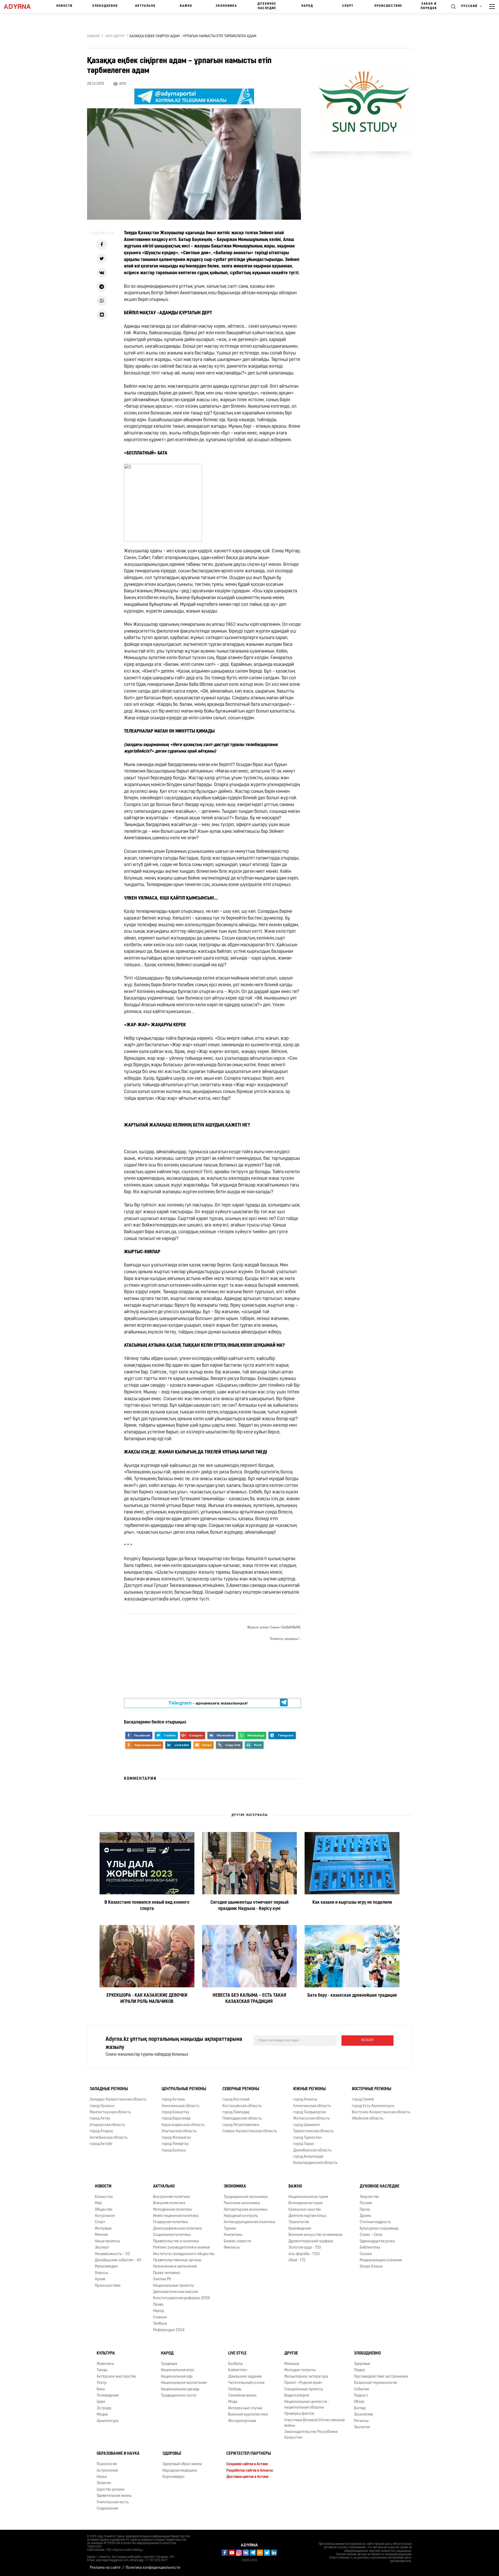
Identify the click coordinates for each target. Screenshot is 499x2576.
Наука (102, 2477)
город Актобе (101, 2144)
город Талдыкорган (310, 2112)
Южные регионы (309, 2089)
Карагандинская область (183, 2125)
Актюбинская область (109, 2138)
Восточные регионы (372, 2089)
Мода (233, 2402)
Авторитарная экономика (246, 2210)
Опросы (101, 2273)
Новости (64, 6)
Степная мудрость (375, 2222)
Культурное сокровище (379, 2229)
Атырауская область (107, 2125)
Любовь (235, 2389)
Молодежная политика (172, 2210)
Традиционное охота (179, 2396)
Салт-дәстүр (115, 36)
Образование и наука (118, 2454)
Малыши (292, 2364)
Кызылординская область (315, 2163)
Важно (186, 6)
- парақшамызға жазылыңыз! (208, 1703)
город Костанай (236, 2100)
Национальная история (308, 2197)
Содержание (107, 2509)
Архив (100, 2279)
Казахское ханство (305, 2210)
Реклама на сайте (105, 2568)
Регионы (361, 2421)
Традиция (169, 2364)
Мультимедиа (106, 2267)
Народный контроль (241, 2216)
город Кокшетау (175, 2112)
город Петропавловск (241, 2125)
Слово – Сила (371, 2235)
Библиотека (370, 2248)
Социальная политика (172, 2235)
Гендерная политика (170, 2222)
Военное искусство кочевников (315, 2235)
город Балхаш (174, 2151)
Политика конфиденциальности (153, 2568)
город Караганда (176, 2119)
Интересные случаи (245, 2408)
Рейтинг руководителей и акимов (181, 2248)
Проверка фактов (299, 2414)
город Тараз (303, 2144)
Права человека (167, 2273)
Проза (365, 2210)
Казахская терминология (375, 2383)
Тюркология (299, 2222)
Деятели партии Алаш (307, 2216)
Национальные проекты (173, 2286)
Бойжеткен (238, 2370)
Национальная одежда (180, 2389)
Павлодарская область (242, 2119)
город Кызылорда (308, 2157)
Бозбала (235, 2364)
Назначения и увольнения (175, 2267)
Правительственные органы (177, 2260)
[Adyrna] (20, 6)
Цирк (101, 2402)
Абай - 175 (297, 2260)
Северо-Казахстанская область (250, 2131)
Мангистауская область (110, 2112)
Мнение (101, 2235)
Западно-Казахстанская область (118, 2100)
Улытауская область (179, 2131)
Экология (362, 2427)
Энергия (104, 2483)
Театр (102, 2383)
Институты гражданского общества (184, 2254)
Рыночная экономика (242, 2203)
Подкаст (361, 2396)
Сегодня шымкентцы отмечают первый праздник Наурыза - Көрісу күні (249, 1906)
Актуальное (105, 2216)
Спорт (348, 6)
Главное (160, 2317)
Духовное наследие (267, 6)
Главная (93, 36)
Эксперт (102, 2248)
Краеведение (300, 2229)
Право (158, 2305)
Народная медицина (180, 2471)
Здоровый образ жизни (182, 2464)
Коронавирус (174, 2477)
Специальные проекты (304, 2389)
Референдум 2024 (169, 2330)
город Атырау (101, 2131)
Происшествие (388, 6)
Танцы (102, 2370)
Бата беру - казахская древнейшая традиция (352, 1996)
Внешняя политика (169, 2203)
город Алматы (305, 2100)
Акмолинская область (180, 2106)
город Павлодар (236, 2112)
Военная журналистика (248, 2415)
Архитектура (108, 2421)
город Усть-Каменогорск (373, 2106)
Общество (104, 2210)
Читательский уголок (246, 2383)
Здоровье (362, 2364)
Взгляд (360, 2408)
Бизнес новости (237, 2241)
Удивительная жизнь (114, 2496)
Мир (98, 2203)
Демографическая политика (177, 2229)
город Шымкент (307, 2125)
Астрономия (107, 2471)
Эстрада (104, 2408)
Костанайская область (242, 2106)
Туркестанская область (313, 2131)
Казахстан (104, 2197)
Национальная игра (178, 2370)
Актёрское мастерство (116, 2377)
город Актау (100, 2119)
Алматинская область (312, 2106)
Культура (106, 2353)
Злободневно (105, 6)
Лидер (359, 2370)
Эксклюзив (363, 2415)
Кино (101, 2389)
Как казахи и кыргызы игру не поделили (352, 1903)
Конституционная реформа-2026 (182, 2299)
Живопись (105, 2364)
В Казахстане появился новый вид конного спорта (147, 1906)
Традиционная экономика (246, 2197)
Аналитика (233, 2235)
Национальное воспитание (184, 2383)
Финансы (232, 2248)
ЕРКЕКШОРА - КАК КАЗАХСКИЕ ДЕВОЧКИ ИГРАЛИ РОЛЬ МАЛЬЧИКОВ (147, 1999)
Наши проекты (107, 2241)
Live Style (237, 2353)
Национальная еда (177, 2377)
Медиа (102, 2415)
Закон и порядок (429, 6)
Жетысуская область (311, 2119)
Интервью (103, 2229)
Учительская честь (113, 2502)
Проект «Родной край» (304, 2383)
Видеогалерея (297, 2396)
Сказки (366, 2254)
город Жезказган (176, 2138)
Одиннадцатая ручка (377, 2241)
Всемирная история (306, 2203)
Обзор (359, 2402)
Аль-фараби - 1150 (304, 2254)
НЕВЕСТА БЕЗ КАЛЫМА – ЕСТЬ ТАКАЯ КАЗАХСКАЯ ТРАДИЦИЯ (249, 1999)
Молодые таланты (300, 2370)
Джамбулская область (312, 2151)
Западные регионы (109, 2089)
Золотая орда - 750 (305, 2248)
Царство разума (111, 2490)
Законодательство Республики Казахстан (311, 2435)
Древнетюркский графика (311, 2241)
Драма (365, 2216)
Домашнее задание (245, 2377)
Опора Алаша (371, 2267)
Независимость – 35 (112, 2254)
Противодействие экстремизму (381, 2377)
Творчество (369, 2197)
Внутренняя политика (172, 2197)
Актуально (145, 6)
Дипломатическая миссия (175, 2292)
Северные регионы (241, 2089)
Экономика (226, 6)
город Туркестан (307, 2138)
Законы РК (162, 2279)
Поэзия (366, 2203)
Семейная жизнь (242, 2396)
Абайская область (367, 2119)
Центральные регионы (184, 2089)
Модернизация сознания (381, 2260)
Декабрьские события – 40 (118, 2260)
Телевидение (108, 2396)
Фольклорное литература (306, 2377)
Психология (107, 2464)
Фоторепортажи (242, 2421)
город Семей (363, 2100)
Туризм (230, 2229)
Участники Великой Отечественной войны (314, 2423)
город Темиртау (175, 2144)
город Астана (173, 2100)
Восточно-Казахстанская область (381, 2112)
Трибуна (160, 2324)
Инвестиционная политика (176, 2216)
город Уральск (102, 2106)
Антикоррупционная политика (249, 2222)
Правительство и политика (176, 2241)
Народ (307, 6)
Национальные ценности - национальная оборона (307, 2405)
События (361, 2389)
